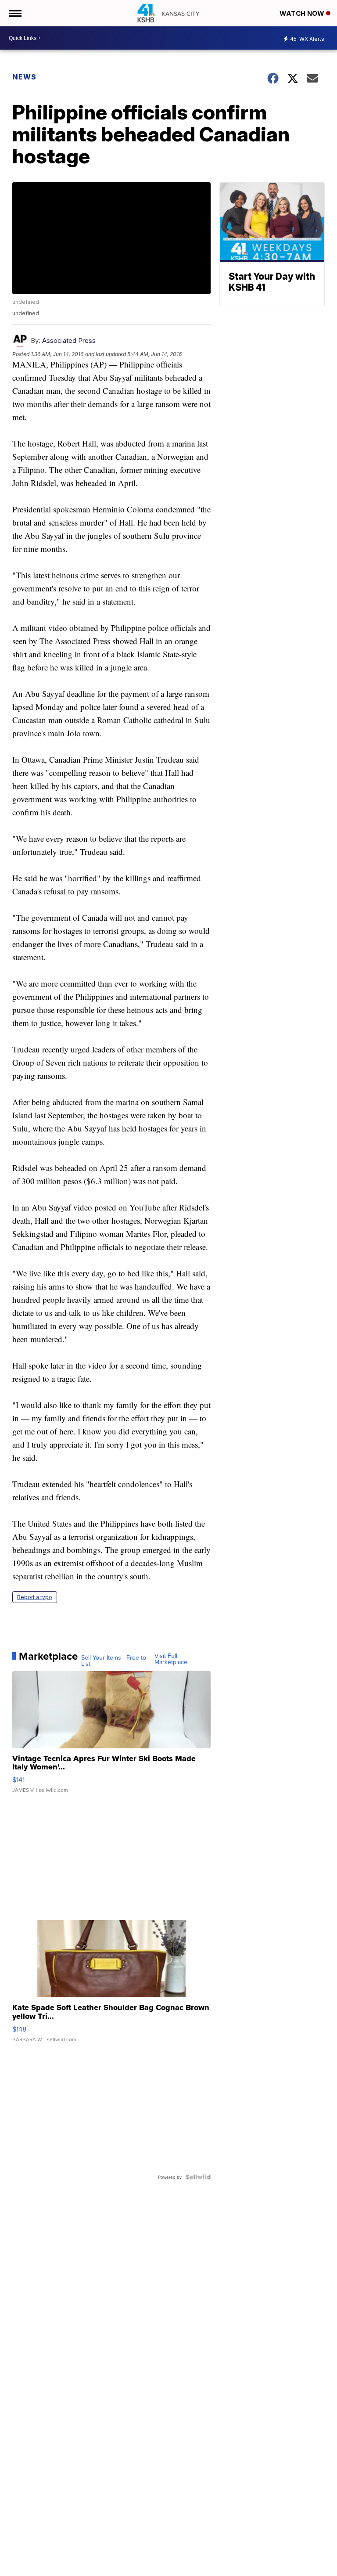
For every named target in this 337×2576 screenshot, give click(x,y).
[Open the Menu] (15, 13)
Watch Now (303, 13)
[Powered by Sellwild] (198, 2177)
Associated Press (69, 340)
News (24, 77)
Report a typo (35, 1597)
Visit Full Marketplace (171, 1659)
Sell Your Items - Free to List (114, 1661)
